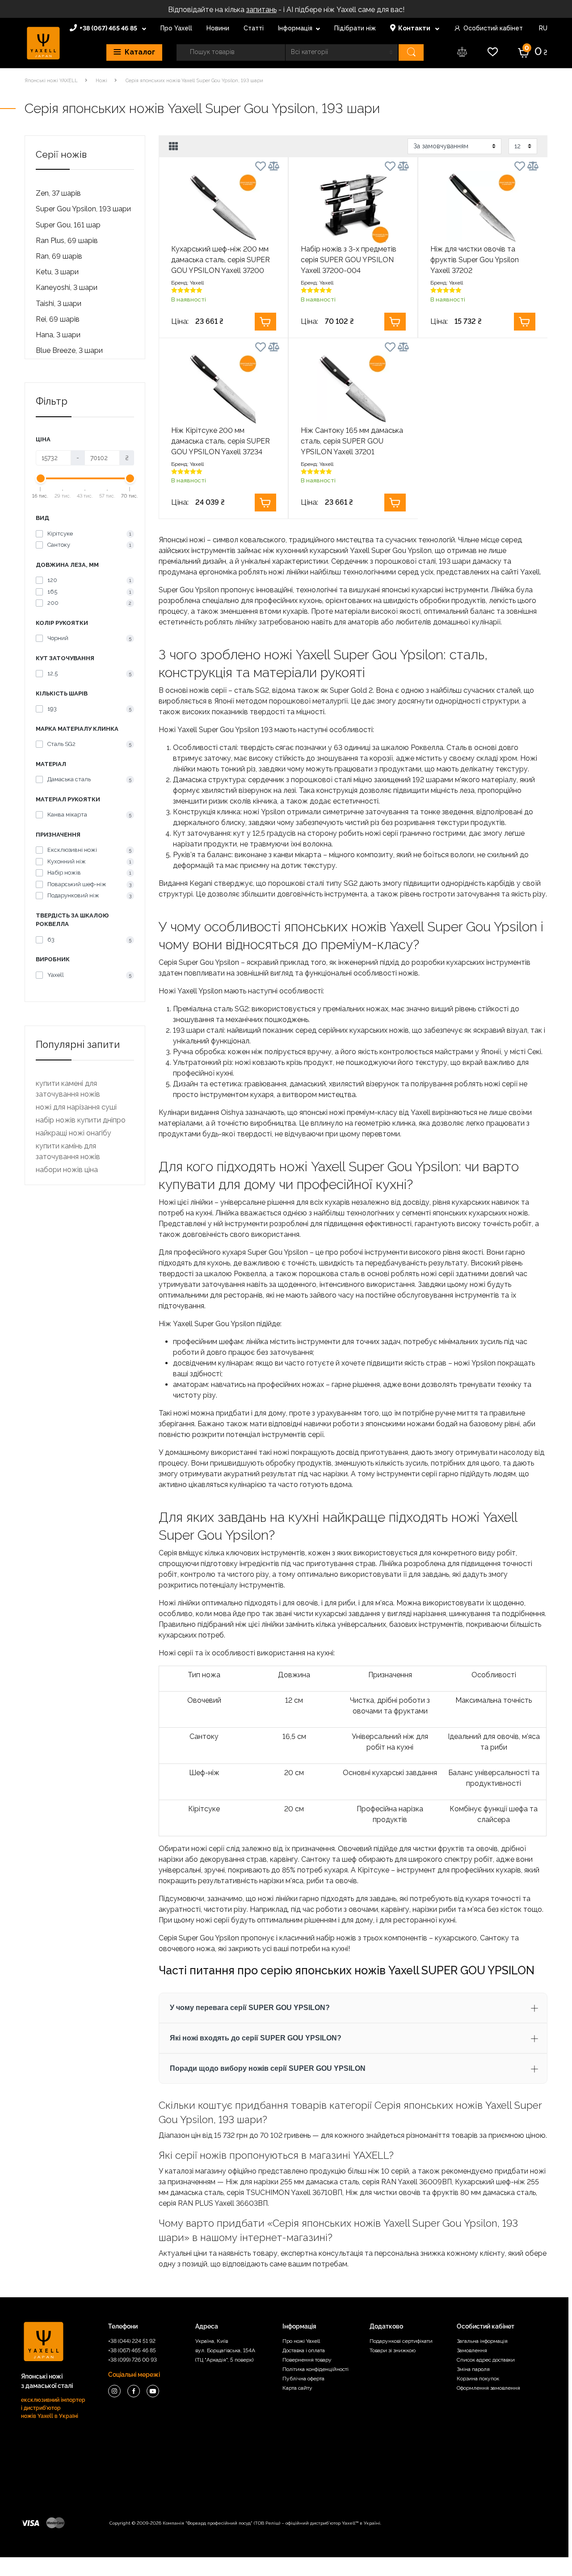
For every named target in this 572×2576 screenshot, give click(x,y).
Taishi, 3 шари (59, 304)
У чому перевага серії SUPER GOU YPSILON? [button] (250, 2008)
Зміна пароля (473, 2369)
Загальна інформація (482, 2341)
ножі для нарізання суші (76, 1107)
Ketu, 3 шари (57, 272)
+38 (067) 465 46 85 (109, 28)
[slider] (41, 478)
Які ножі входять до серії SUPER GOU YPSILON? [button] (256, 2038)
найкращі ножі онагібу (74, 1133)
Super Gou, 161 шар (68, 225)
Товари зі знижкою (393, 2350)
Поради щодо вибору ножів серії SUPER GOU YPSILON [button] (268, 2068)
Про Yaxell (176, 28)
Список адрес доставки (486, 2360)
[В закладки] (261, 168)
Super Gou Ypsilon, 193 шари (83, 209)
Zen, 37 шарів (58, 193)
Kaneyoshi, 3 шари (67, 287)
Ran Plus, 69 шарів (67, 241)
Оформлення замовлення (488, 2388)
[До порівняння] (274, 166)
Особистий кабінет (493, 28)
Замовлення (472, 2350)
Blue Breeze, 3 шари (69, 350)
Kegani (201, 883)
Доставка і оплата (304, 2350)
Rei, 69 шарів (58, 319)
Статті (254, 28)
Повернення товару (307, 2360)
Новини (218, 28)
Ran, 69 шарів (59, 256)
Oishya (232, 1112)
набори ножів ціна (67, 1170)
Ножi (101, 81)
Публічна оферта (303, 2379)
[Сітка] (174, 147)
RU (542, 28)
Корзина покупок (478, 2379)
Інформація (295, 28)
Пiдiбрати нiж (355, 28)
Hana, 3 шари (58, 335)
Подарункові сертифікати (401, 2341)
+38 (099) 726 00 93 (132, 2360)
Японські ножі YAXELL (51, 81)
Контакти (415, 28)
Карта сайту (297, 2388)
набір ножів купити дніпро (81, 1120)
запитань (261, 10)
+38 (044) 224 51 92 (132, 2341)
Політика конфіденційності (315, 2369)
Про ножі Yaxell (301, 2341)
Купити (265, 322)
